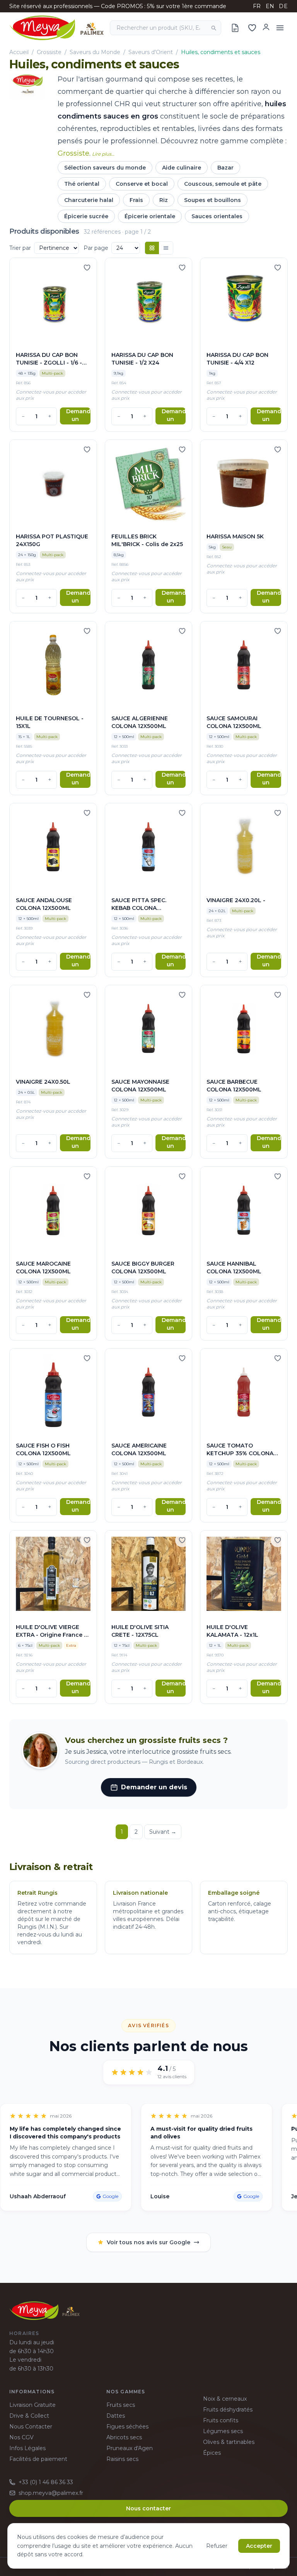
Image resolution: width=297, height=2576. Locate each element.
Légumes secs (223, 2431)
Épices (212, 2453)
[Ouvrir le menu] (280, 28)
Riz (164, 200)
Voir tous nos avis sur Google (148, 2242)
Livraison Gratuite (32, 2405)
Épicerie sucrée (86, 216)
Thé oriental (82, 184)
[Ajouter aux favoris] (87, 268)
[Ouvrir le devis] (235, 28)
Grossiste (49, 52)
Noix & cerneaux (225, 2399)
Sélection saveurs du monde (105, 168)
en (270, 6)
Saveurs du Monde (95, 52)
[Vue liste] (166, 248)
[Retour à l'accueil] (56, 28)
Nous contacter (148, 2508)
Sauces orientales (217, 216)
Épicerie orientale (150, 216)
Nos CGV (21, 2437)
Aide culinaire (182, 168)
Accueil (19, 52)
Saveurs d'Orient (151, 52)
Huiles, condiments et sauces (221, 52)
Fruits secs (121, 2405)
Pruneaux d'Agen (130, 2448)
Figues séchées (127, 2427)
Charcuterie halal (89, 200)
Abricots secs (124, 2437)
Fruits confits (221, 2420)
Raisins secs (122, 2459)
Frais (136, 200)
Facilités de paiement (38, 2459)
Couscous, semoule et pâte (223, 184)
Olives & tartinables (229, 2442)
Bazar (225, 168)
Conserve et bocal (142, 184)
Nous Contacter (31, 2427)
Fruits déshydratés (228, 2410)
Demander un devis (78, 416)
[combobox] (166, 28)
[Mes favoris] (252, 28)
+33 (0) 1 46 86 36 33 (46, 2482)
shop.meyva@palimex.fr (51, 2493)
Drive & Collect (29, 2416)
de (283, 6)
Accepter (259, 2546)
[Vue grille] (152, 248)
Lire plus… (103, 154)
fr (257, 6)
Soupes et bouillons (213, 200)
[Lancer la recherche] (213, 28)
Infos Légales (27, 2448)
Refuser (217, 2546)
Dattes (116, 2416)
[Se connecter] (266, 27)
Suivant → (163, 1832)
